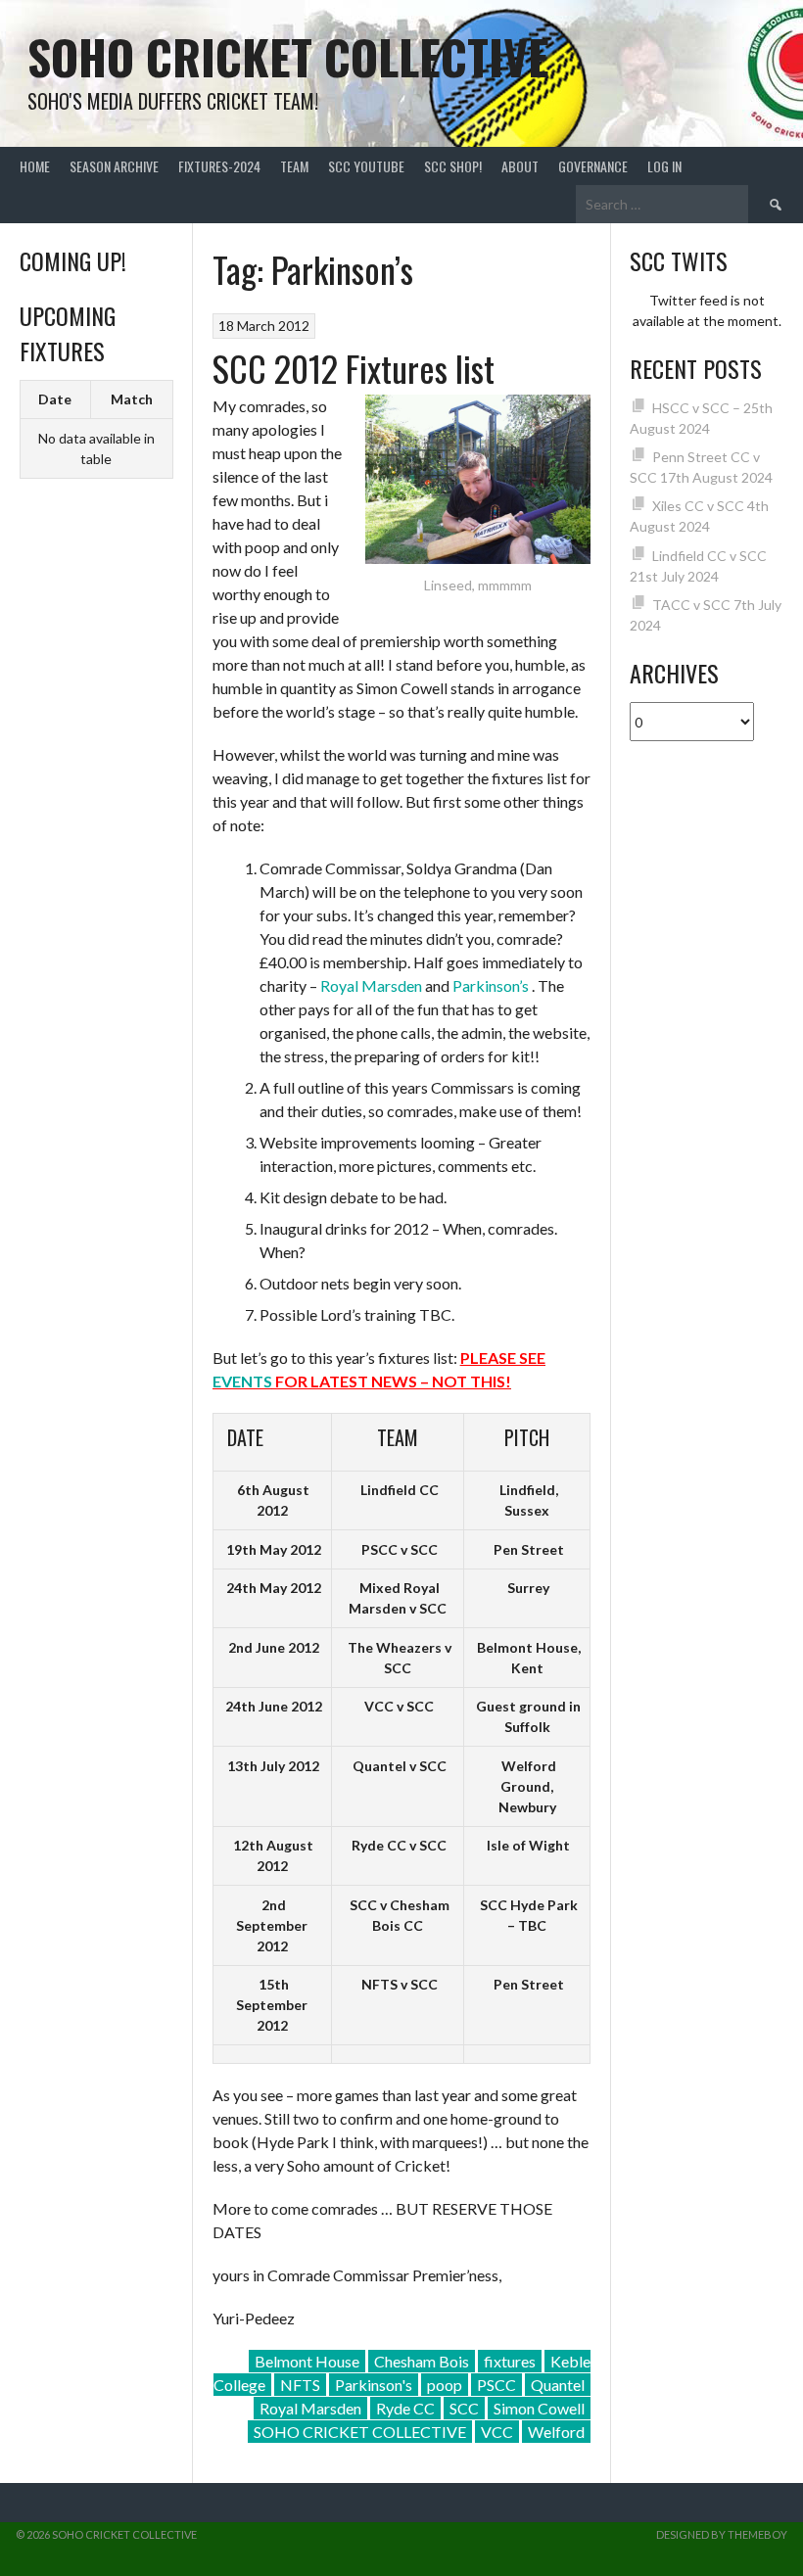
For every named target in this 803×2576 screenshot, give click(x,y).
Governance (593, 166)
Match (132, 399)
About (520, 166)
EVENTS (242, 1381)
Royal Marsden (371, 985)
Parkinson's (374, 2385)
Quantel (558, 2385)
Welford (556, 2432)
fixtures (510, 2361)
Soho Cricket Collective (288, 56)
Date (55, 399)
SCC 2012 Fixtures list (354, 368)
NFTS (300, 2385)
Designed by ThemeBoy (722, 2534)
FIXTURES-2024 (219, 166)
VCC (497, 2432)
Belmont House (307, 2361)
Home (35, 166)
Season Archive (114, 166)
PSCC (496, 2385)
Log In (664, 166)
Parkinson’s (491, 985)
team (294, 166)
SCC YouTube (366, 166)
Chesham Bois (422, 2361)
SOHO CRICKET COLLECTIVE (360, 2432)
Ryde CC (405, 2408)
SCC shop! (453, 166)
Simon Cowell (539, 2408)
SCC (464, 2408)
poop (445, 2385)
